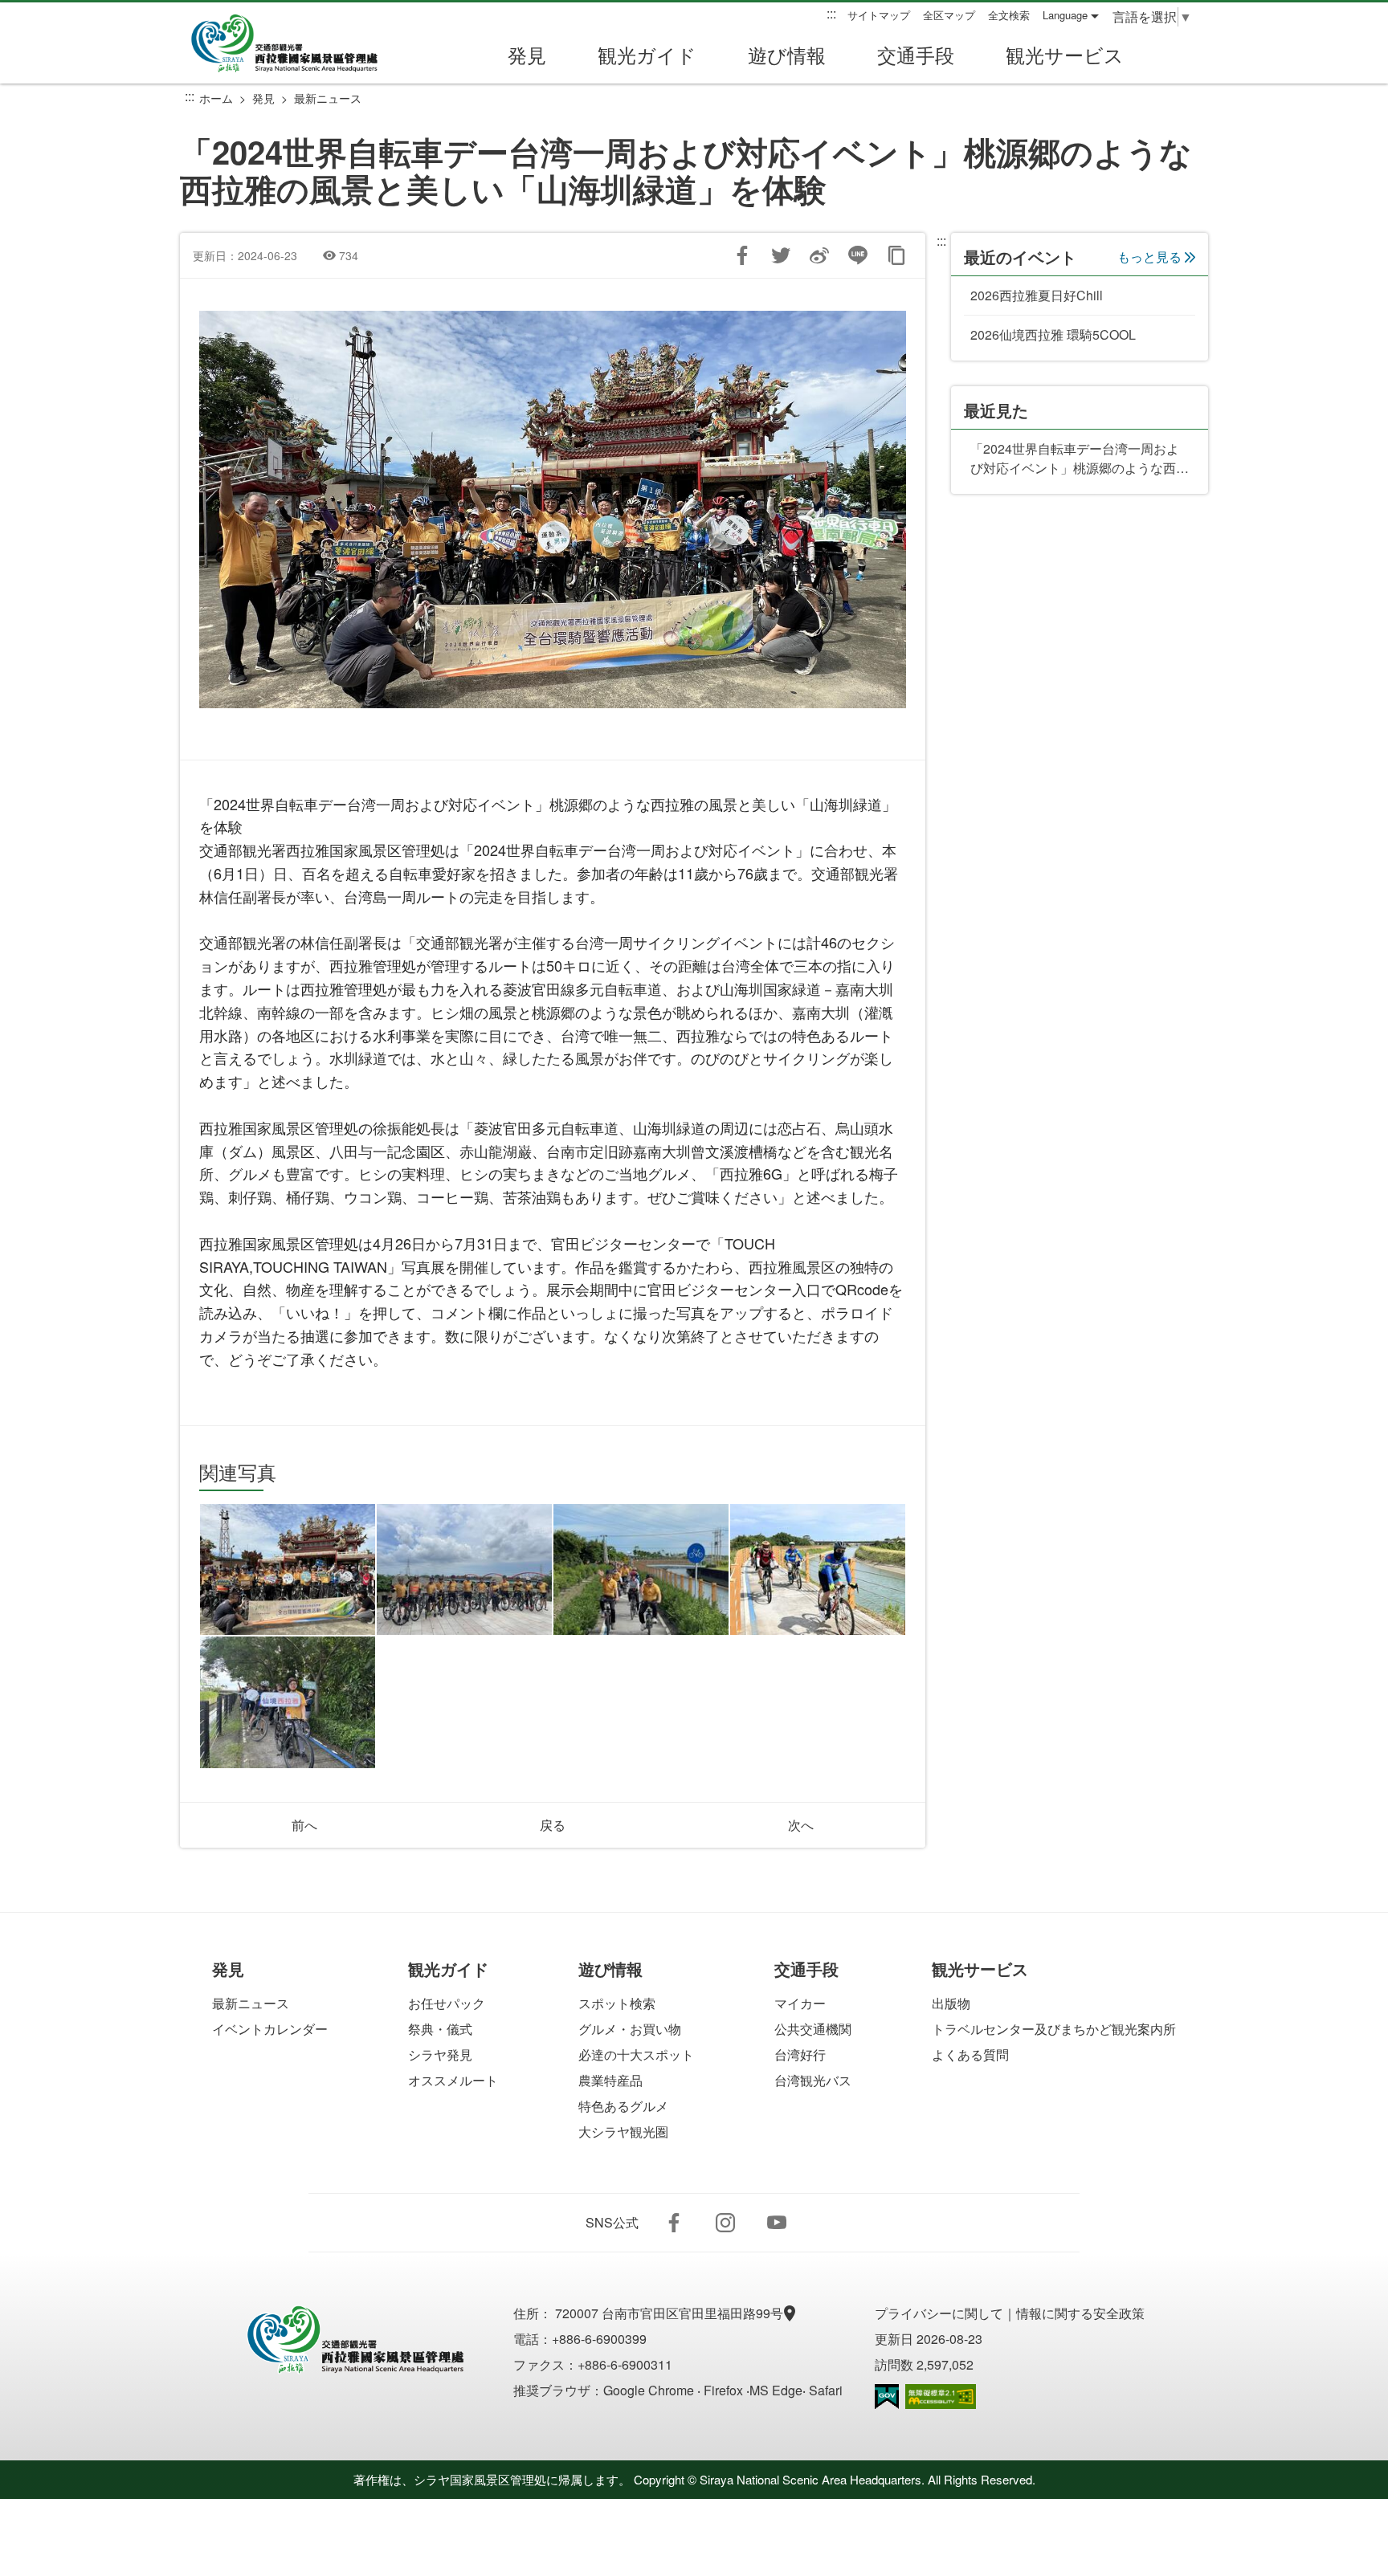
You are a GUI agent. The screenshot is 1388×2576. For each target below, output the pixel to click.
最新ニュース (328, 98)
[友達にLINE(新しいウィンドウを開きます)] (858, 255)
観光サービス (1065, 54)
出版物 (951, 2003)
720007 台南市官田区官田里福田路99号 (671, 2313)
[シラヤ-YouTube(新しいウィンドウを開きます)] (777, 2223)
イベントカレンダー (270, 2029)
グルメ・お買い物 (630, 2029)
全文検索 (1009, 15)
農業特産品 (610, 2080)
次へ (801, 1825)
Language (1065, 15)
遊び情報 (787, 54)
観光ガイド (647, 54)
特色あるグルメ (623, 2106)
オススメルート (453, 2080)
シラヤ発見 (440, 2054)
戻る (553, 1825)
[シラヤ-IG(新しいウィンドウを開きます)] (725, 2223)
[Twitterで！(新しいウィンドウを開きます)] (781, 255)
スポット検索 (617, 2003)
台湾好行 (800, 2054)
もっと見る (1149, 257)
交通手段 (916, 54)
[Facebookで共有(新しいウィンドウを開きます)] (742, 255)
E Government (887, 2397)
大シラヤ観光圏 (623, 2132)
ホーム (216, 98)
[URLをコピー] (896, 255)
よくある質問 (970, 2054)
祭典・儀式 (440, 2029)
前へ (304, 1825)
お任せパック (447, 2003)
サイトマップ (879, 15)
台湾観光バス (813, 2080)
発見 (527, 54)
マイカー (800, 2003)
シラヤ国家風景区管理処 (296, 43)
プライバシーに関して (939, 2313)
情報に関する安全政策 (1080, 2313)
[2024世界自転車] (288, 1570)
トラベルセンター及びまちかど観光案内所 (1054, 2029)
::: (831, 14)
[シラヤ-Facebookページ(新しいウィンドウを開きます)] (674, 2223)
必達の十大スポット (636, 2054)
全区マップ (949, 15)
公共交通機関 (813, 2029)
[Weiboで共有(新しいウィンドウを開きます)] (819, 255)
